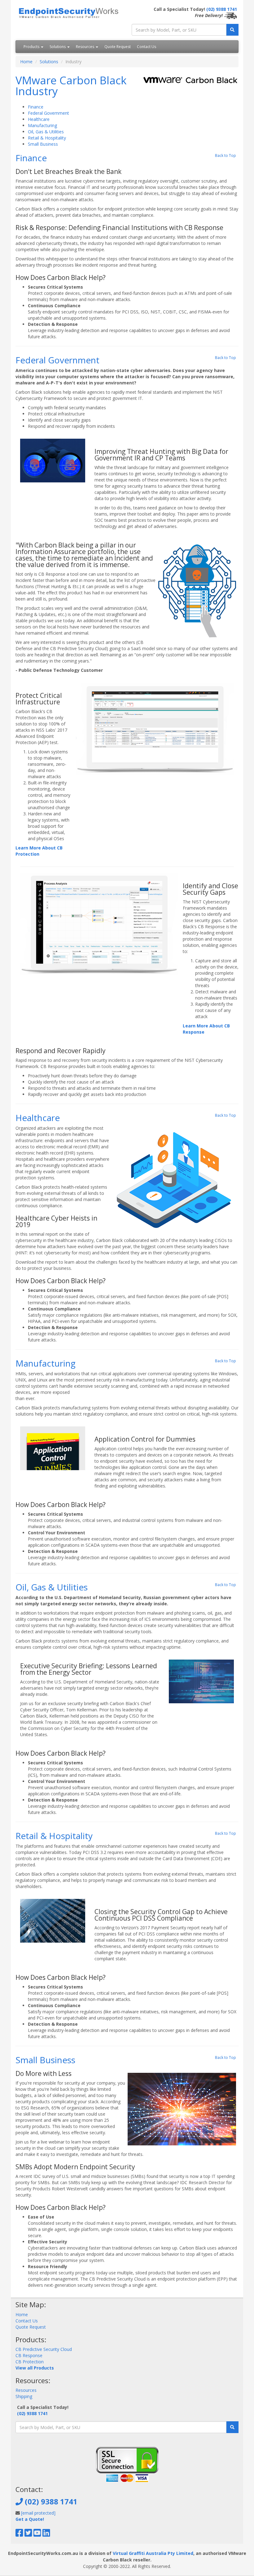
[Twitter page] (28, 2534)
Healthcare (39, 119)
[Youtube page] (37, 2534)
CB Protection (30, 2362)
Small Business (43, 144)
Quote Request (118, 47)
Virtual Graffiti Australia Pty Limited (153, 2553)
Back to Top (226, 155)
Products (32, 47)
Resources (85, 47)
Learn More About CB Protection (39, 851)
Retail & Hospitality (47, 138)
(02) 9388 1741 (222, 9)
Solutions (58, 47)
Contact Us (147, 47)
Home (26, 62)
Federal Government (48, 113)
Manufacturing (42, 125)
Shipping (24, 2396)
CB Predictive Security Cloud (44, 2349)
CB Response (29, 2355)
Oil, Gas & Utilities (46, 132)
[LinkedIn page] (46, 2534)
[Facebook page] (19, 2534)
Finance (36, 107)
